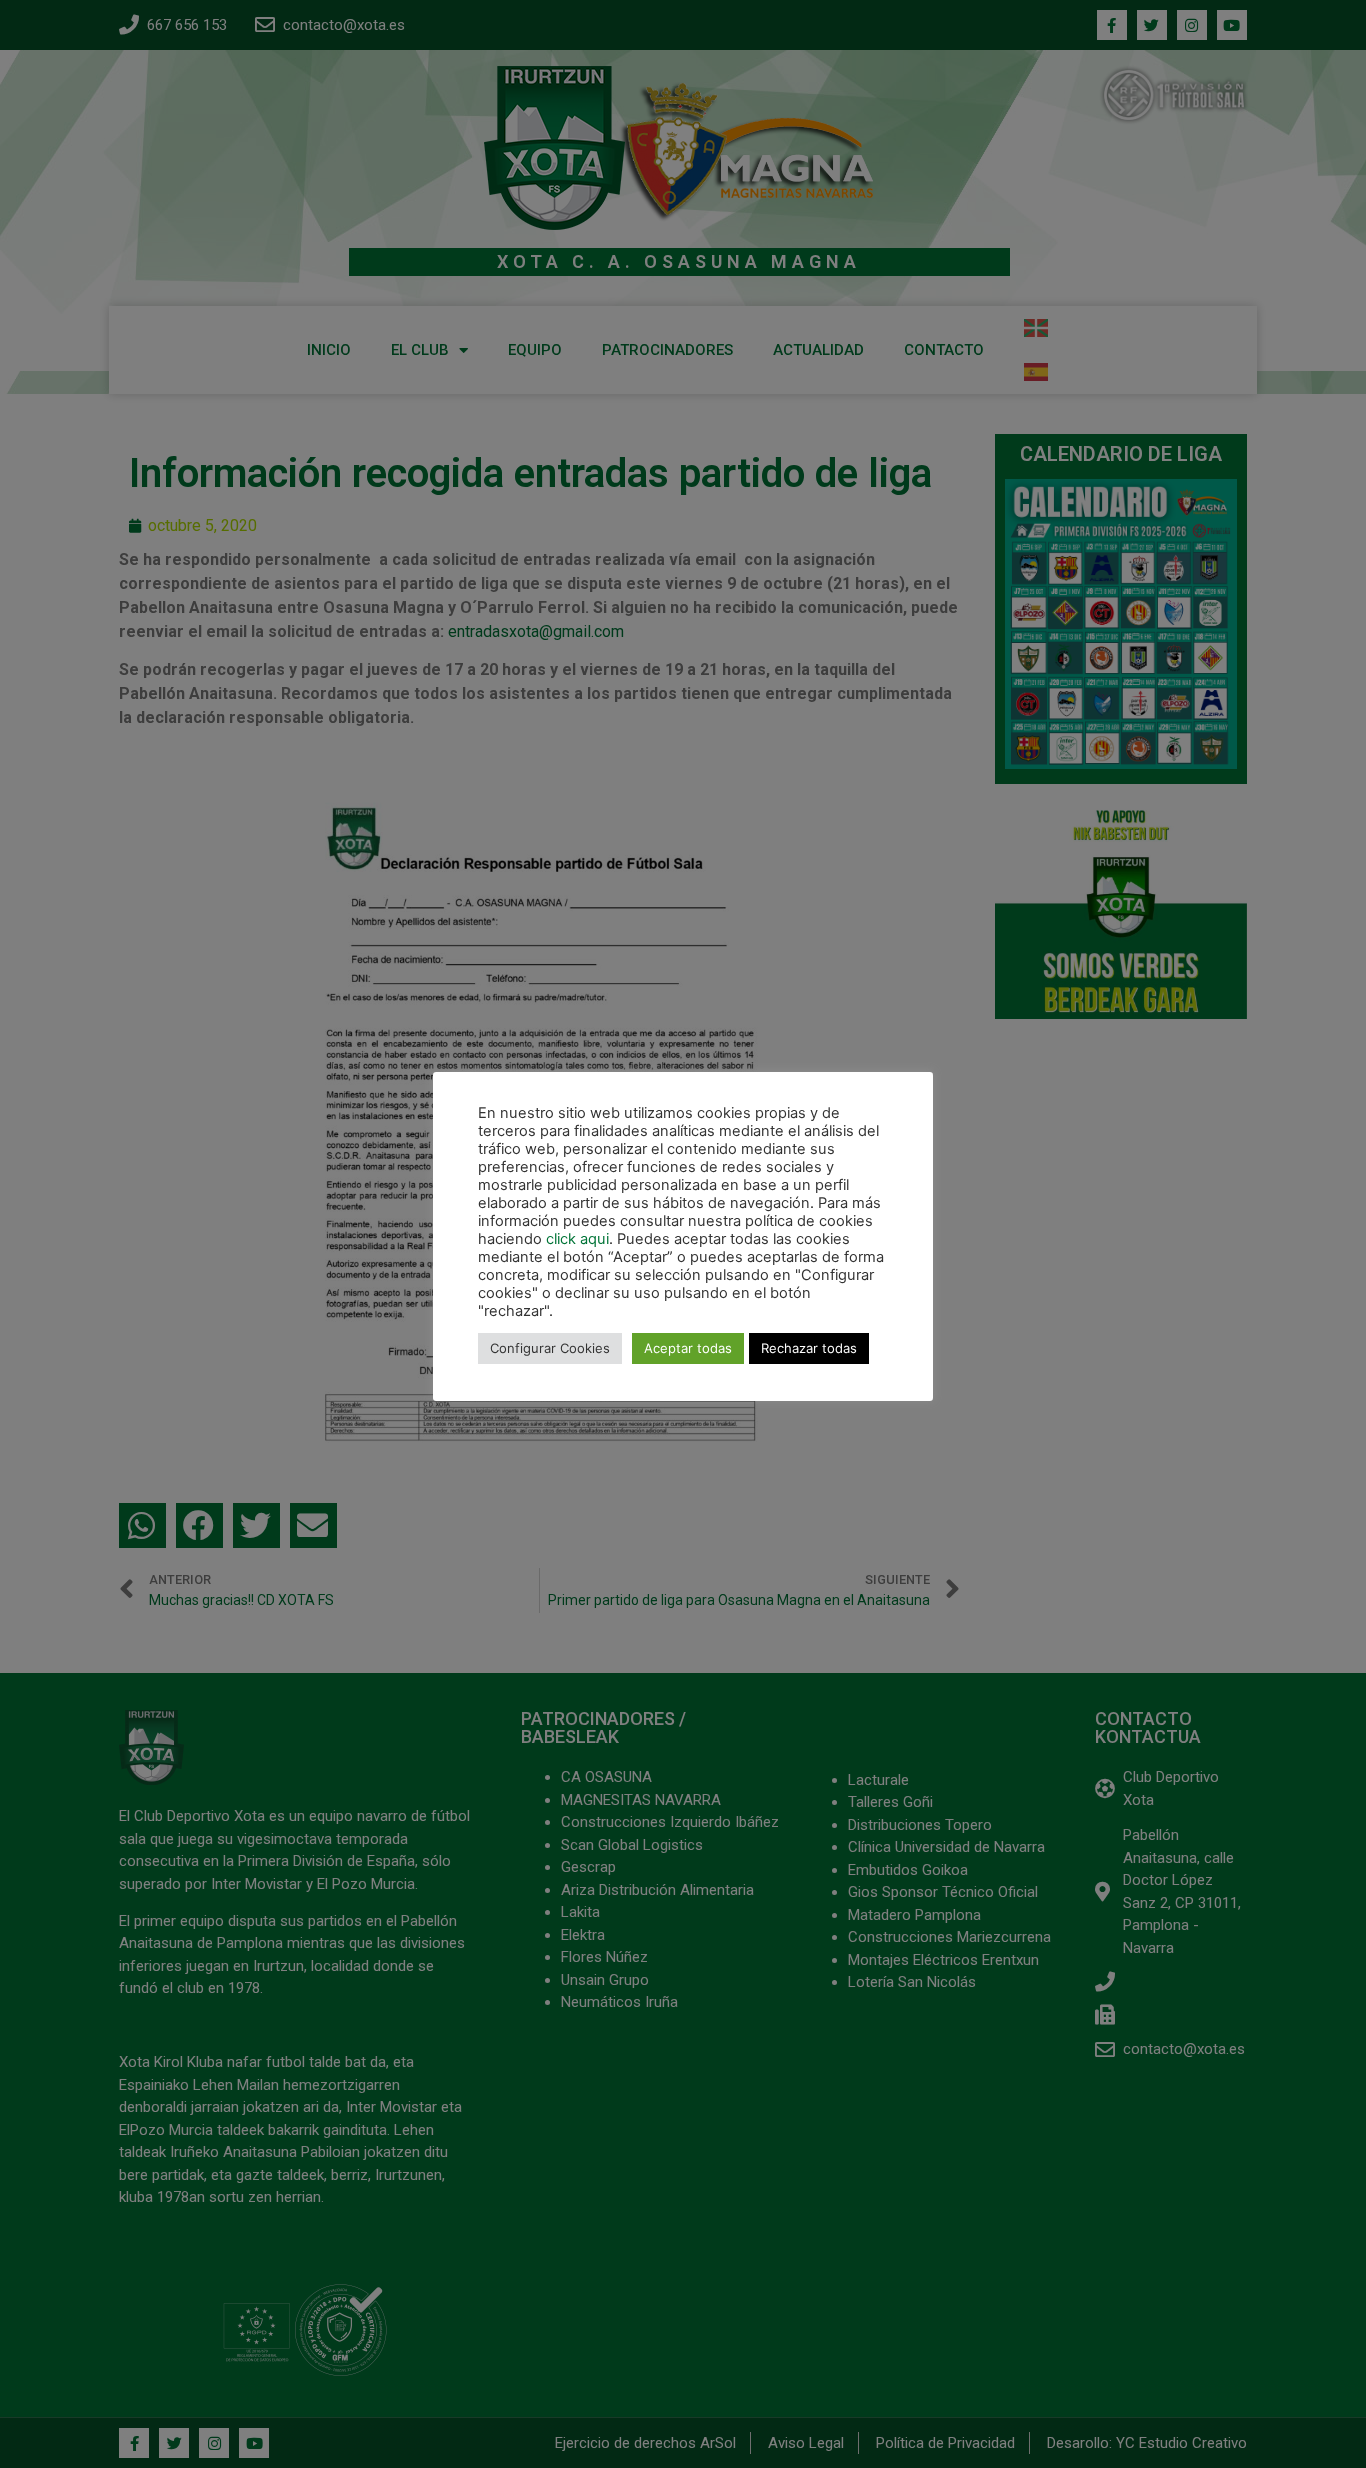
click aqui (577, 1239)
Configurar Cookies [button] (550, 1348)
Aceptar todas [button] (688, 1348)
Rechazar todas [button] (809, 1348)
